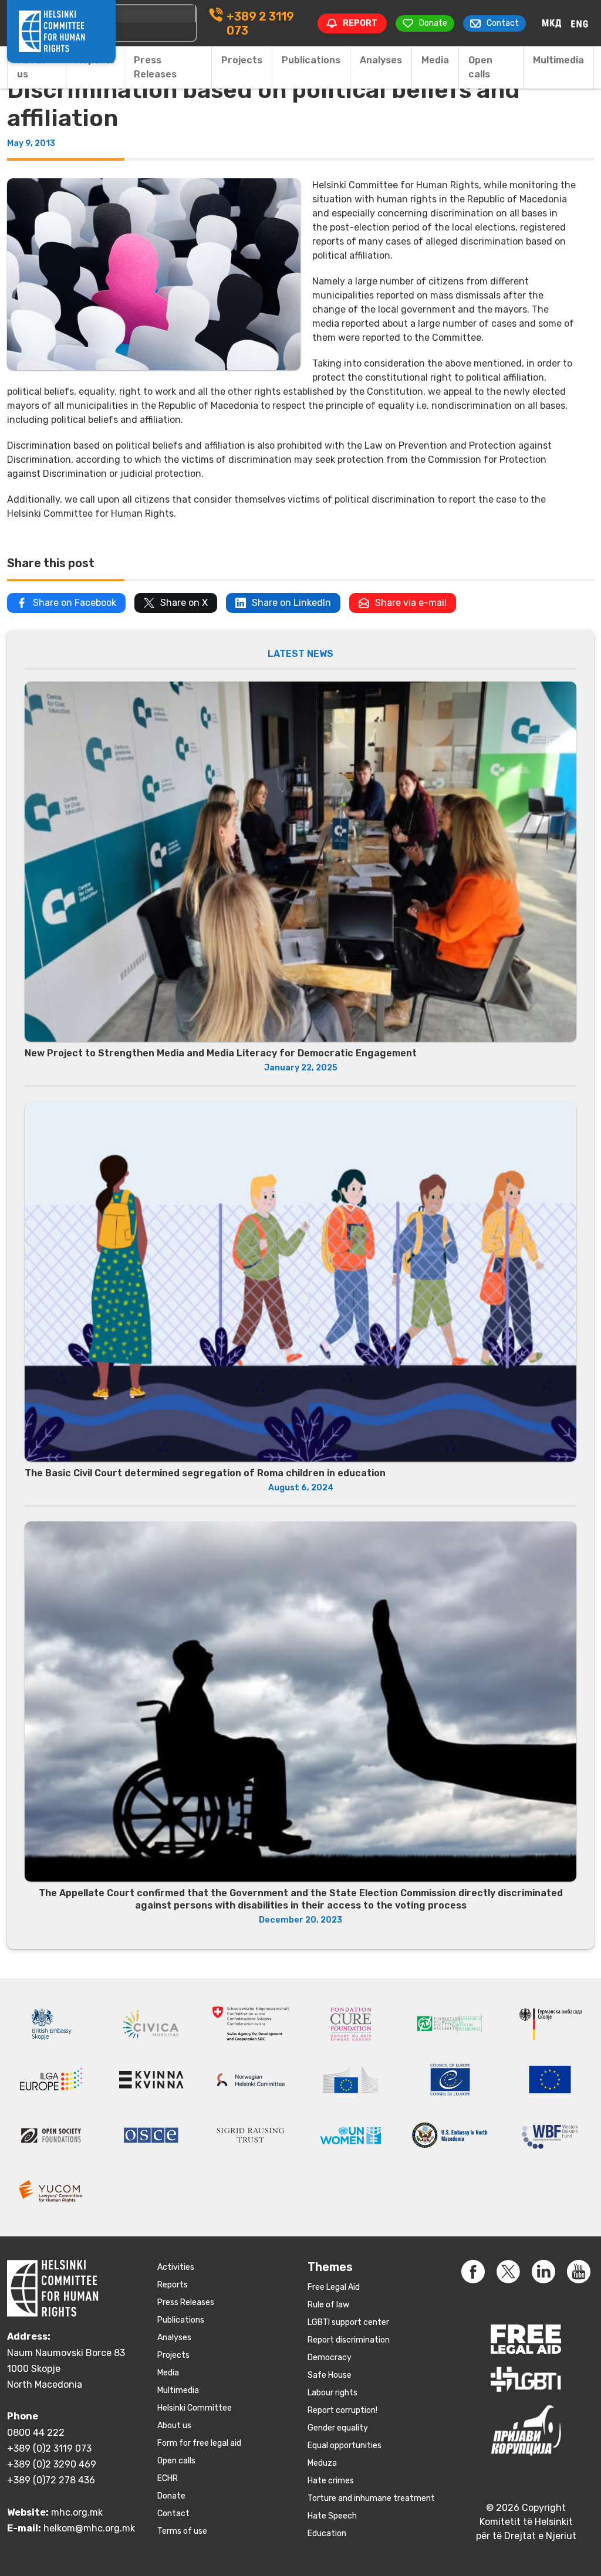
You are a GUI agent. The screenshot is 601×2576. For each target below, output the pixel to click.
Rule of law (328, 2305)
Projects (242, 60)
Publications (311, 60)
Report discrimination (349, 2340)
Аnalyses (381, 60)
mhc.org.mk (77, 2512)
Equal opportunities (345, 2445)
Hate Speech (332, 2516)
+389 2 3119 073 (260, 23)
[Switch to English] (580, 23)
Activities (176, 2267)
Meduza (322, 2463)
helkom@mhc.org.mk (89, 2528)
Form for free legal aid (199, 2443)
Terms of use (182, 2531)
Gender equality (338, 2428)
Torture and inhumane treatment (371, 2498)
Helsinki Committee (195, 2408)
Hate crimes (331, 2481)
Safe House (330, 2375)
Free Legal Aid (334, 2287)
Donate (171, 2496)
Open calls (480, 67)
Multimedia (558, 60)
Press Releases (155, 67)
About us (31, 67)
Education (327, 2533)
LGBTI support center (348, 2322)
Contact (173, 2514)
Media (435, 60)
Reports (173, 2285)
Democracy (330, 2358)
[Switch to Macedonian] (552, 23)
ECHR (168, 2478)
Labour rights (332, 2393)
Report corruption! (342, 2410)
